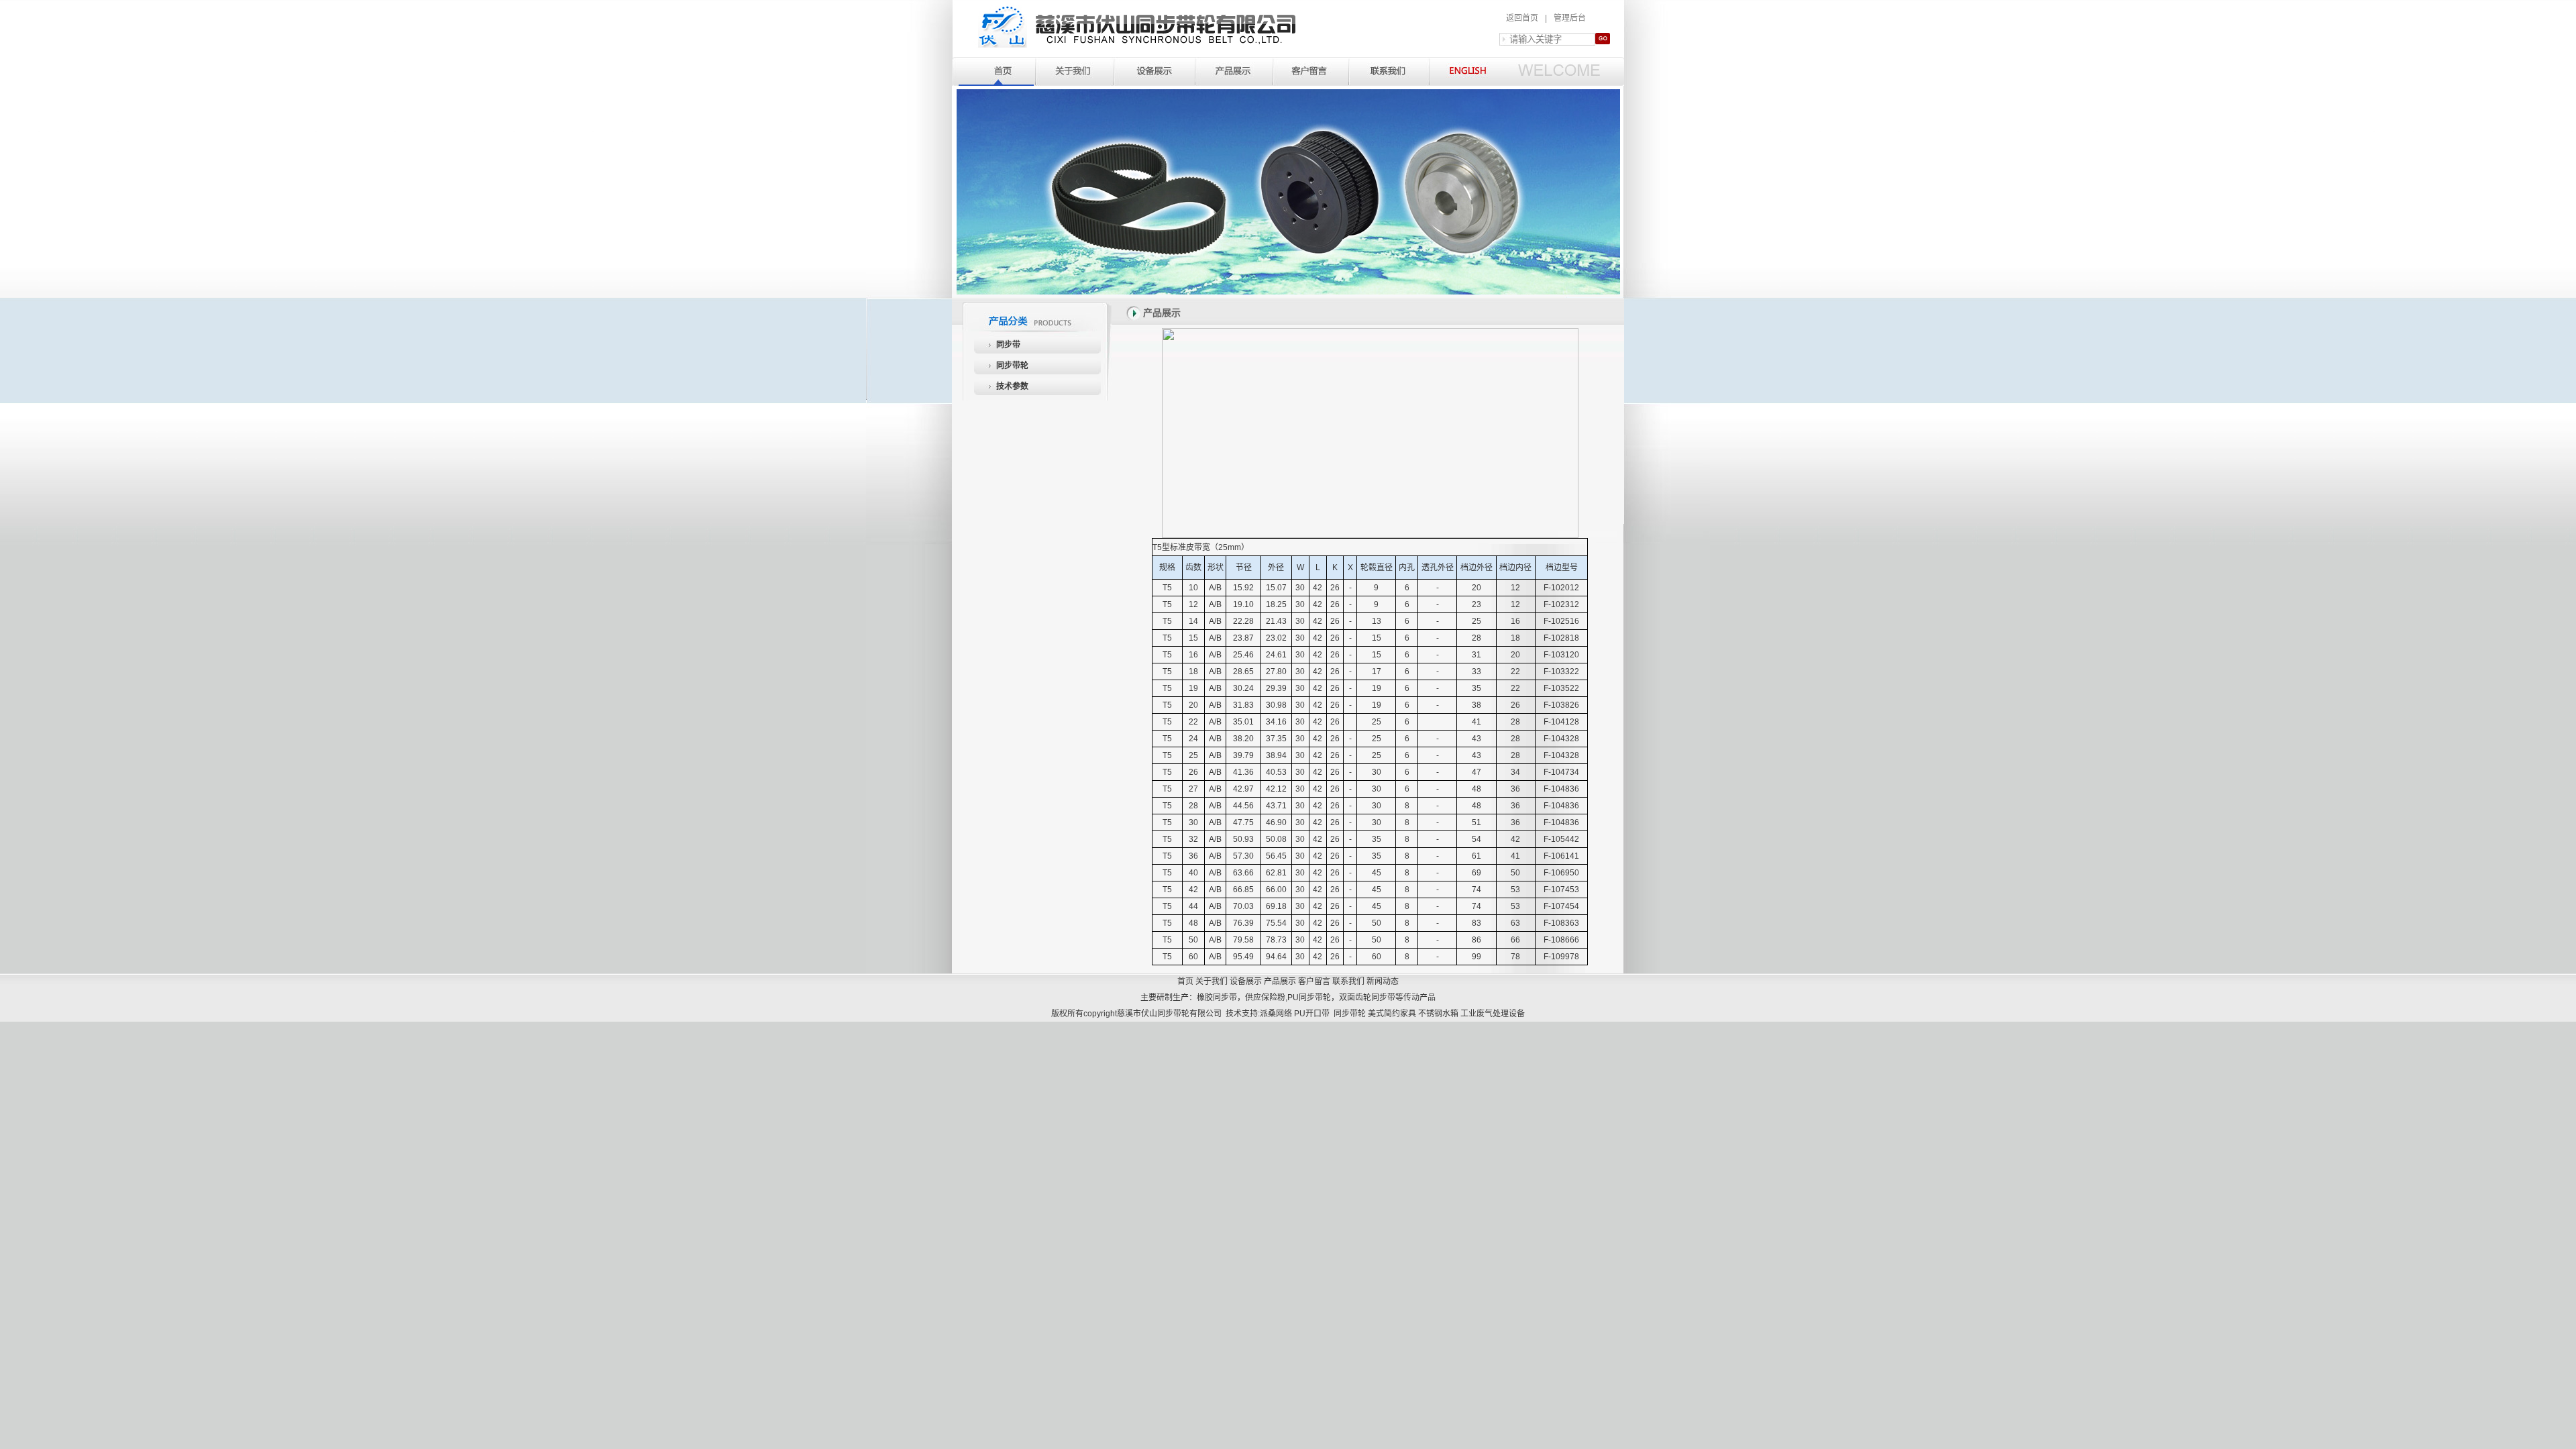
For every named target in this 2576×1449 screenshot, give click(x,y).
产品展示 (1280, 981)
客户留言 (1314, 981)
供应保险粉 (1265, 998)
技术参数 (1012, 386)
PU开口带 (1312, 1014)
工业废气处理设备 (1493, 1014)
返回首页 (1522, 18)
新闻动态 (1383, 981)
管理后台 (1570, 18)
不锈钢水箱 (1438, 1014)
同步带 (1008, 345)
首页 (1185, 981)
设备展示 (1246, 981)
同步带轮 (1012, 366)
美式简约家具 (1392, 1014)
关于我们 (1212, 981)
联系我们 (1348, 981)
